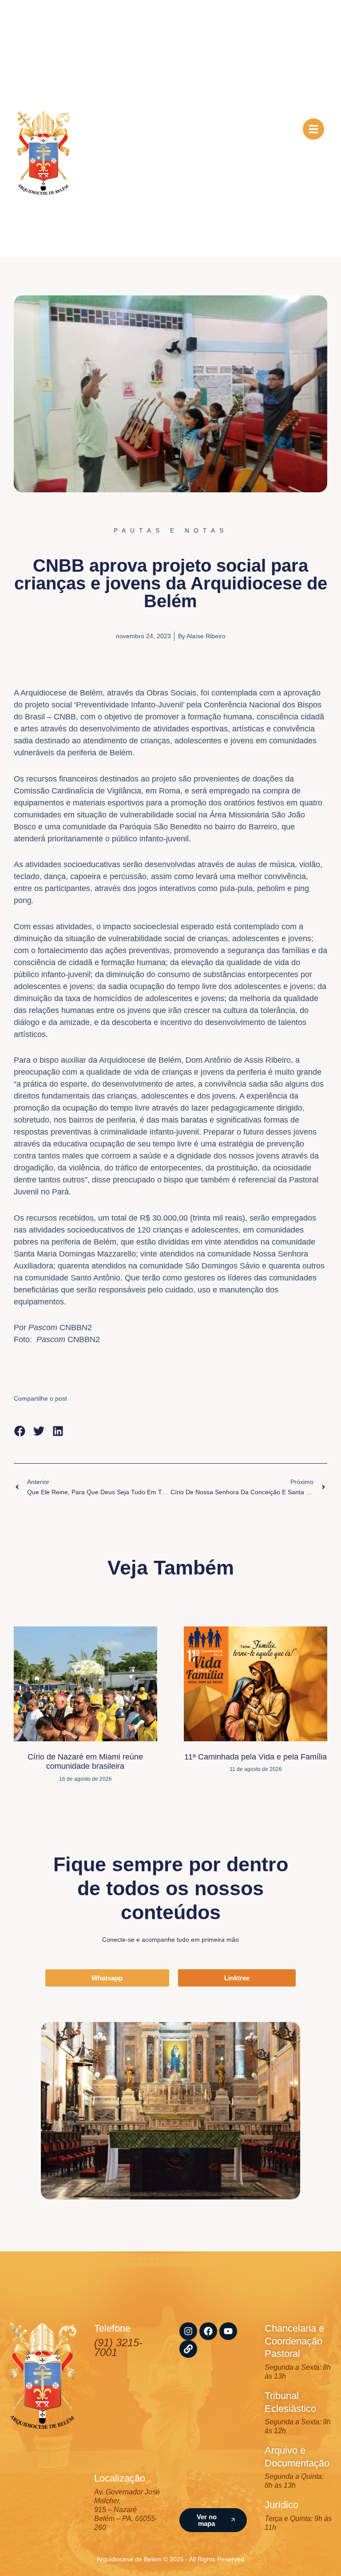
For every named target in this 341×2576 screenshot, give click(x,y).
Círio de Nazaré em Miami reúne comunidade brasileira (85, 1762)
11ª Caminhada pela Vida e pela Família (256, 1757)
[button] (20, 1431)
